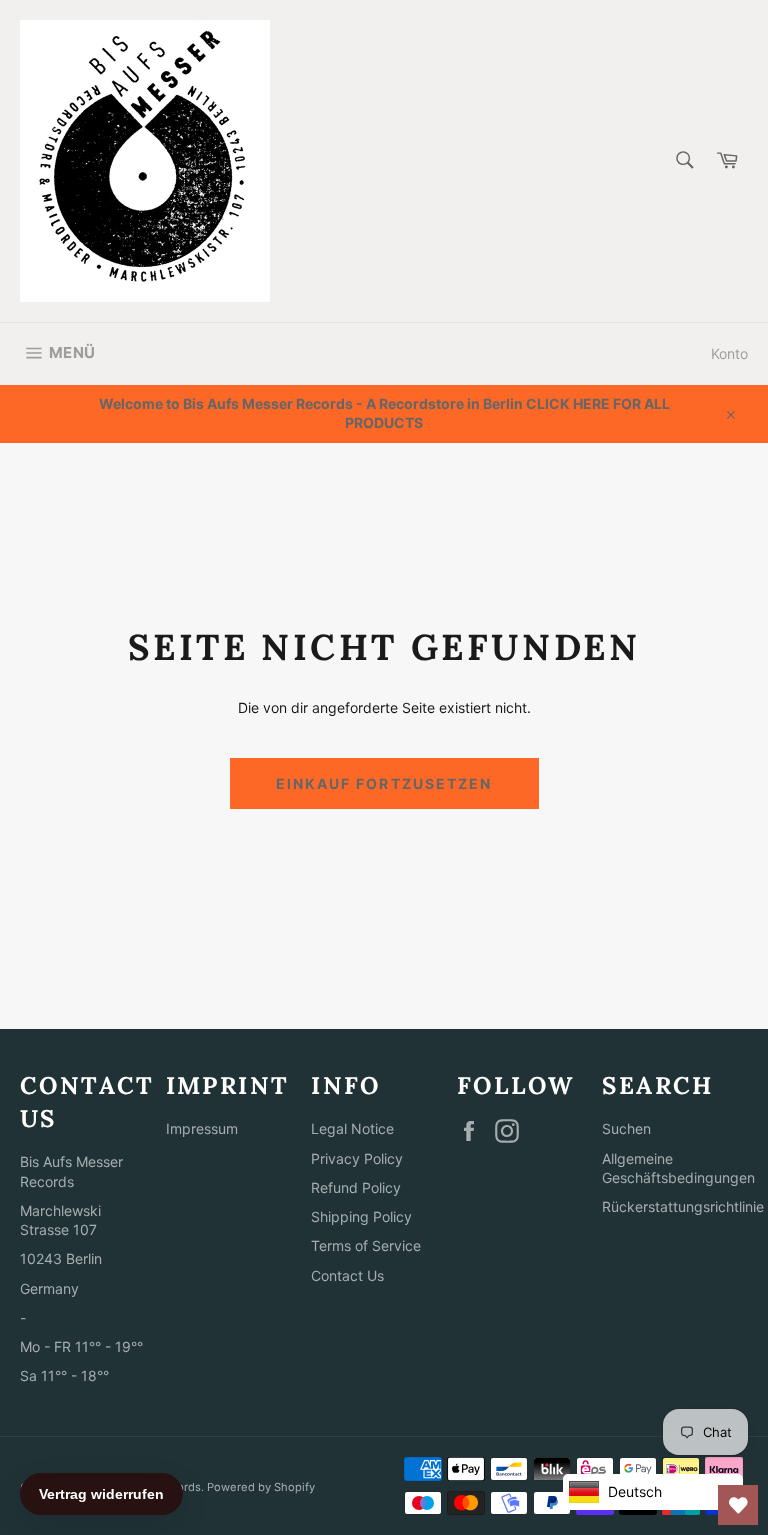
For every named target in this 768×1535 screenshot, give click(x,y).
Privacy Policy (357, 1158)
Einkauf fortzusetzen (384, 783)
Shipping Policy (361, 1216)
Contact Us (347, 1275)
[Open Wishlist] (738, 1505)
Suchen (626, 1128)
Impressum (202, 1128)
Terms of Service (366, 1245)
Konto (729, 353)
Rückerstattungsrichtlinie (683, 1206)
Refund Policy (356, 1187)
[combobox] (683, 161)
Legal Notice (352, 1128)
